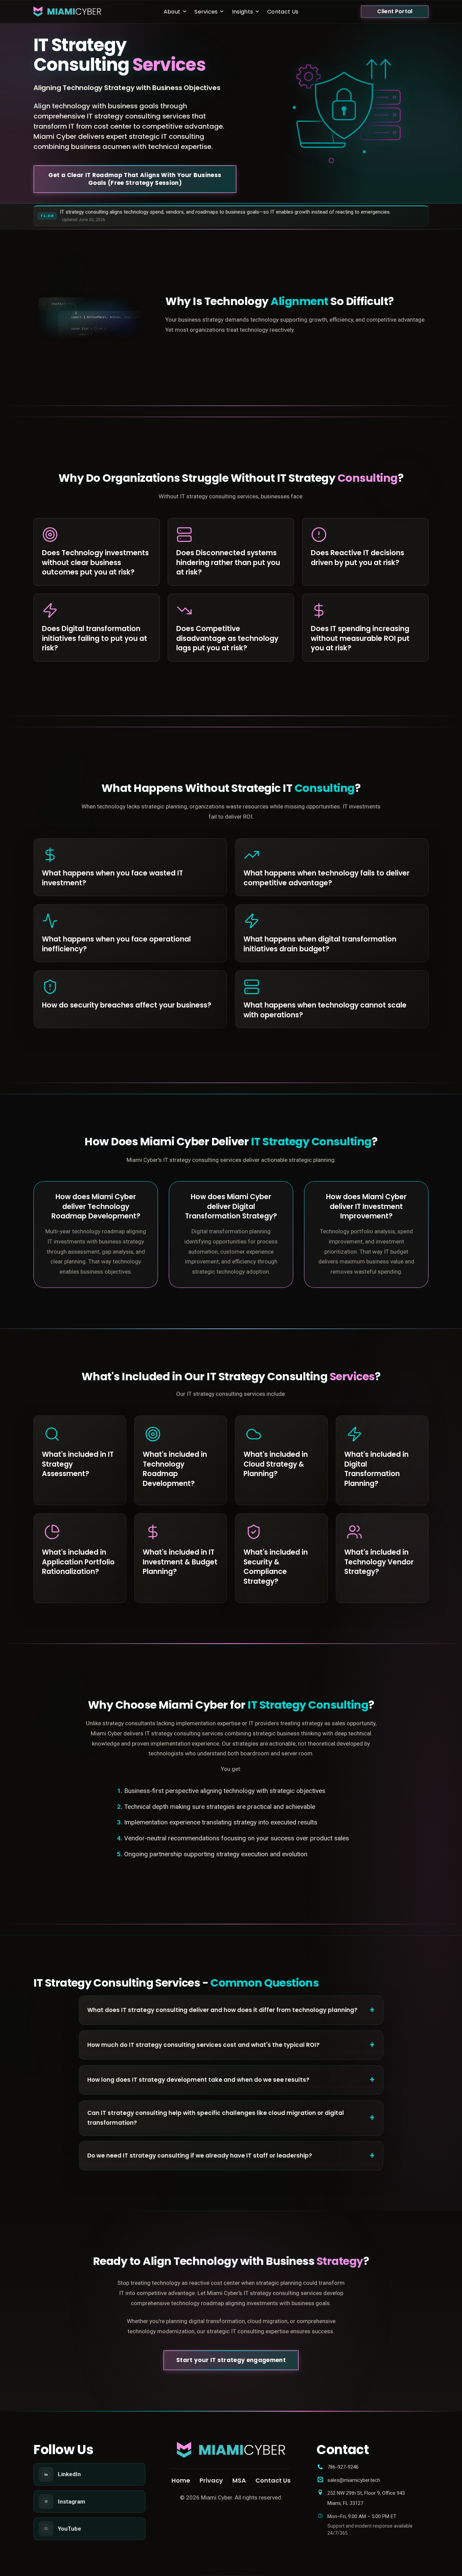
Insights (243, 11)
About (172, 11)
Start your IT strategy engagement (231, 2360)
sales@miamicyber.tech (354, 2480)
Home (181, 2480)
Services (206, 11)
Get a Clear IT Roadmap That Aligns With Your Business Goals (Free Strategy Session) (135, 179)
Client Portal (395, 11)
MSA (239, 2480)
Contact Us (283, 11)
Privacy (211, 2480)
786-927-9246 (343, 2467)
